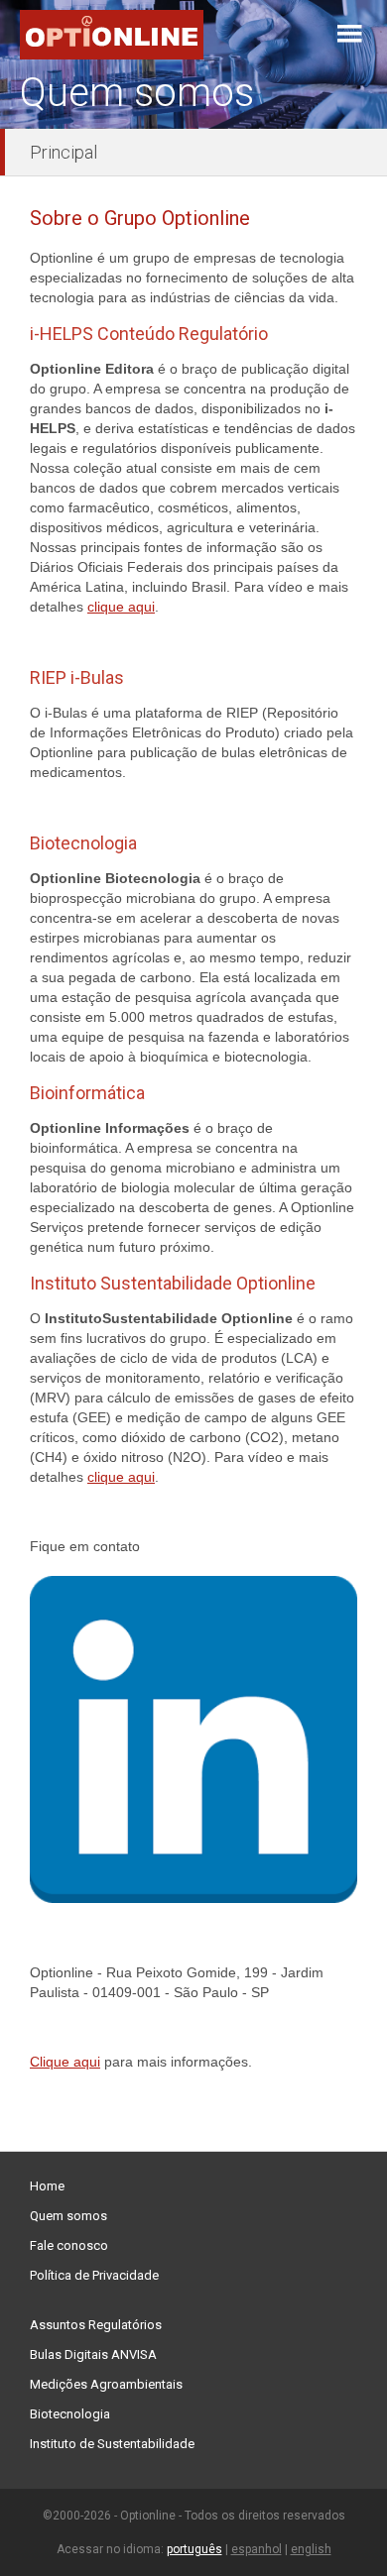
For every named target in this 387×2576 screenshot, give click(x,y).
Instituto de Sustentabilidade (112, 2444)
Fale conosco (69, 2245)
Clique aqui (65, 2062)
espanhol (257, 2549)
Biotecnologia (70, 2414)
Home (47, 2186)
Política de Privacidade (94, 2275)
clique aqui (121, 607)
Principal (64, 152)
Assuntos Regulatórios (96, 2325)
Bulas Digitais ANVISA (93, 2354)
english (311, 2549)
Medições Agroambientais (106, 2384)
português (194, 2549)
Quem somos (68, 2216)
